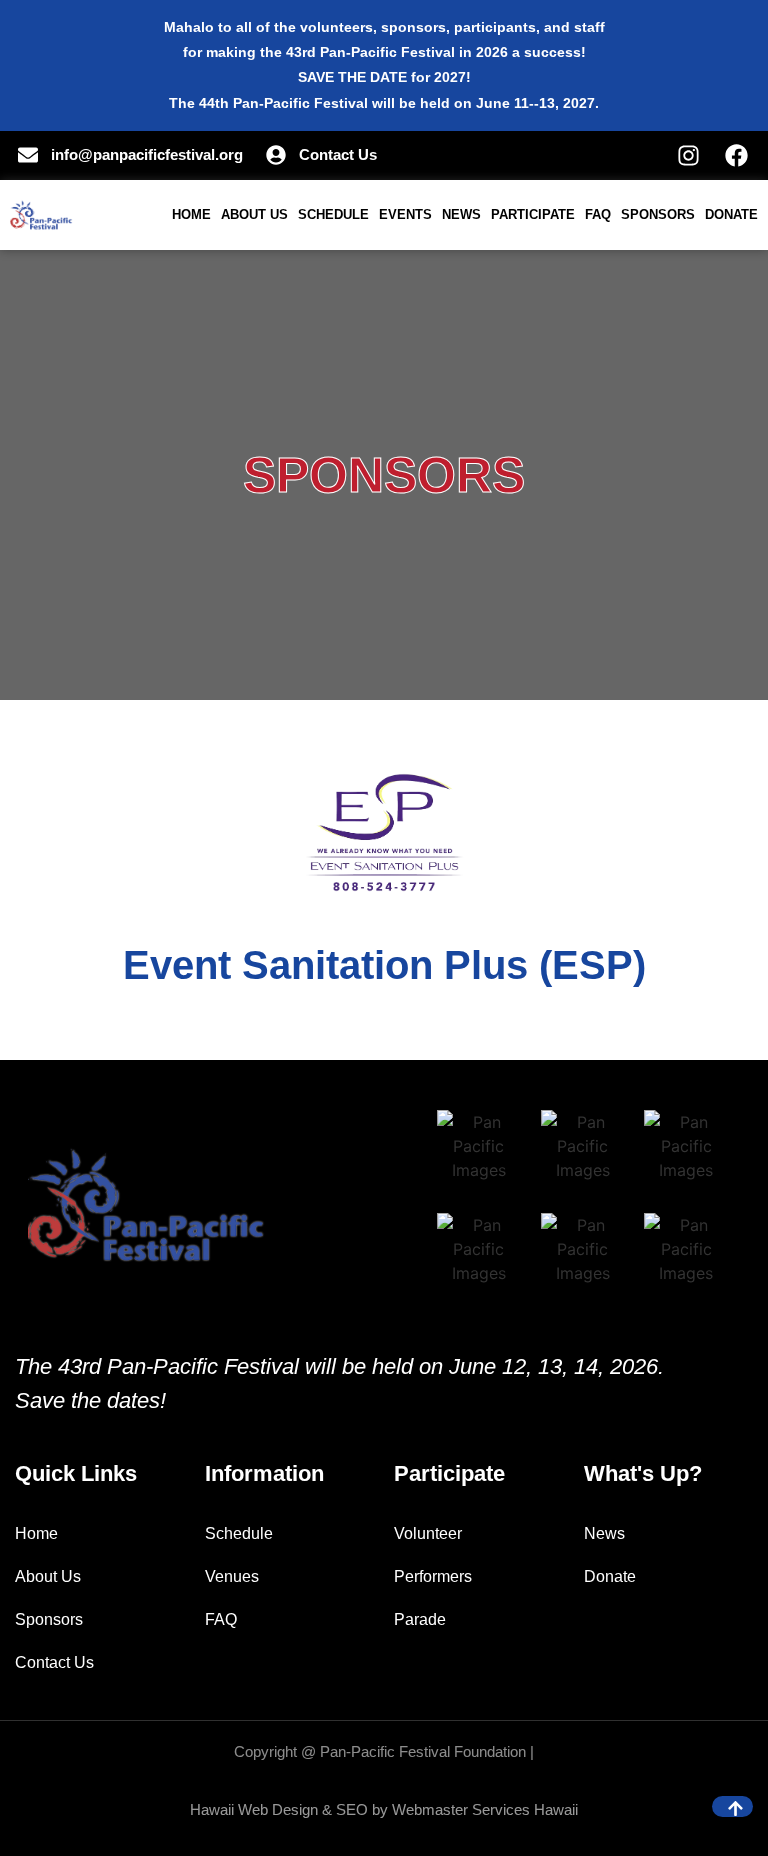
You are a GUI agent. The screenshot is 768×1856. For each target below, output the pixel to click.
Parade (420, 1619)
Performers (433, 1576)
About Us (254, 214)
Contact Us (54, 1662)
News (461, 214)
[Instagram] (688, 155)
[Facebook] (736, 155)
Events (405, 214)
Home (191, 214)
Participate (533, 214)
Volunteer (428, 1533)
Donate (731, 214)
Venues (232, 1576)
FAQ (598, 214)
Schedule (333, 214)
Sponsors (658, 214)
